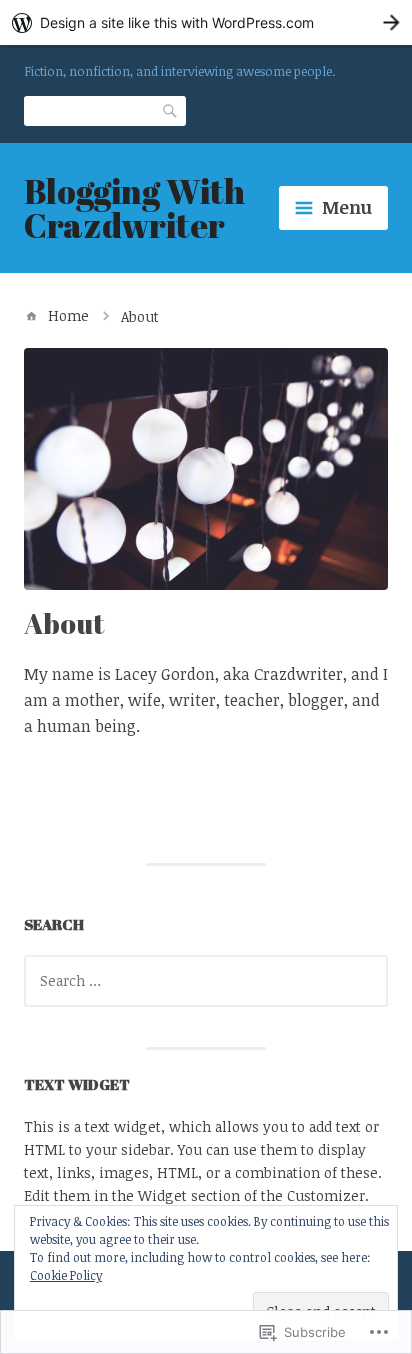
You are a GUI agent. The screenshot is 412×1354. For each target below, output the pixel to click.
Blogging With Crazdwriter (134, 208)
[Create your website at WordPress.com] (206, 22)
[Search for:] (206, 980)
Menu (347, 207)
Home (68, 315)
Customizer (326, 1195)
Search (171, 110)
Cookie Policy (66, 1275)
